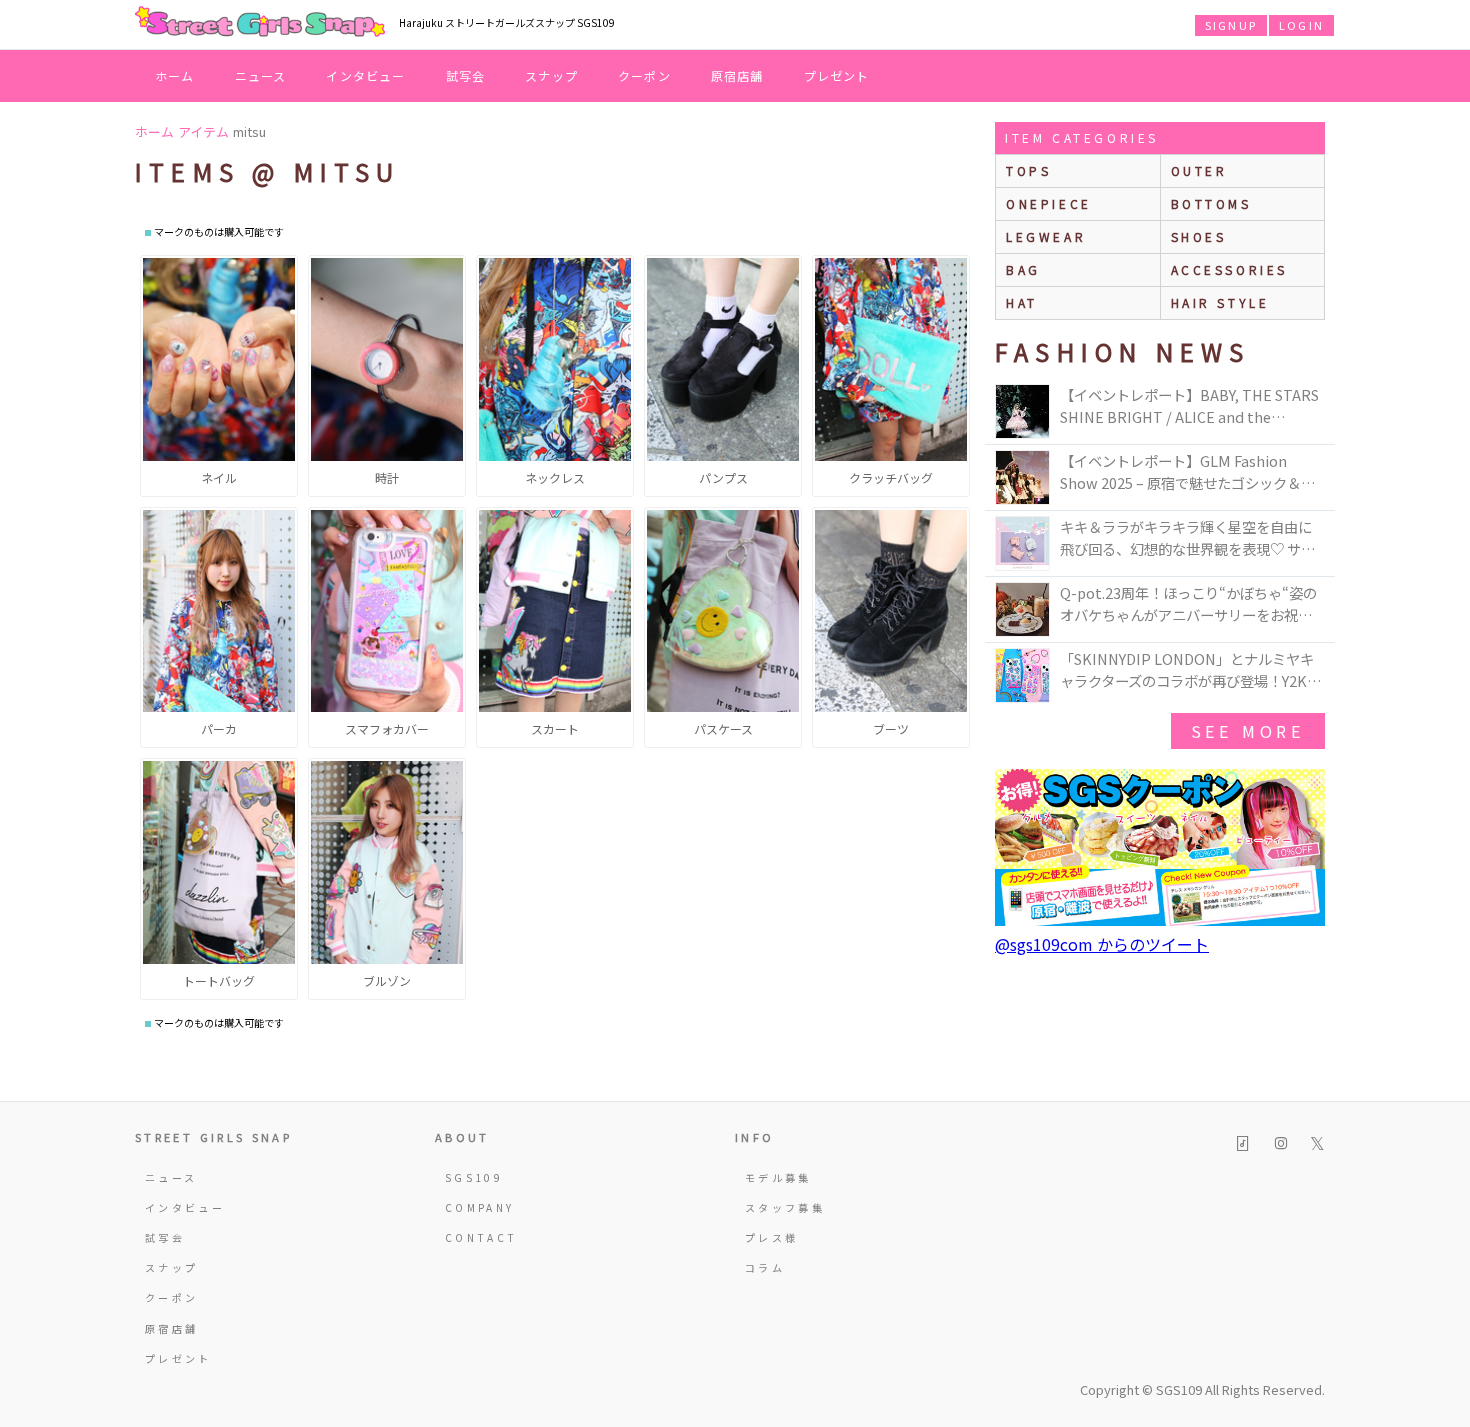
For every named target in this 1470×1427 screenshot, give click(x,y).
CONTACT (481, 1237)
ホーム (175, 75)
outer (1199, 170)
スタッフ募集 (785, 1207)
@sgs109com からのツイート (1102, 944)
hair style (1220, 302)
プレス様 (771, 1237)
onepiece (1049, 203)
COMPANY (480, 1207)
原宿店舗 (737, 75)
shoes (1199, 236)
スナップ (551, 75)
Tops (1028, 170)
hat (1022, 302)
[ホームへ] (260, 23)
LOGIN (1301, 25)
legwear (1046, 236)
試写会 (466, 75)
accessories (1230, 269)
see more (1248, 731)
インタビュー (365, 75)
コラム (765, 1267)
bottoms (1211, 203)
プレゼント (837, 75)
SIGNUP (1231, 25)
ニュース (261, 75)
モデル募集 (778, 1177)
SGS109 (474, 1177)
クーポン (644, 75)
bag (1023, 269)
